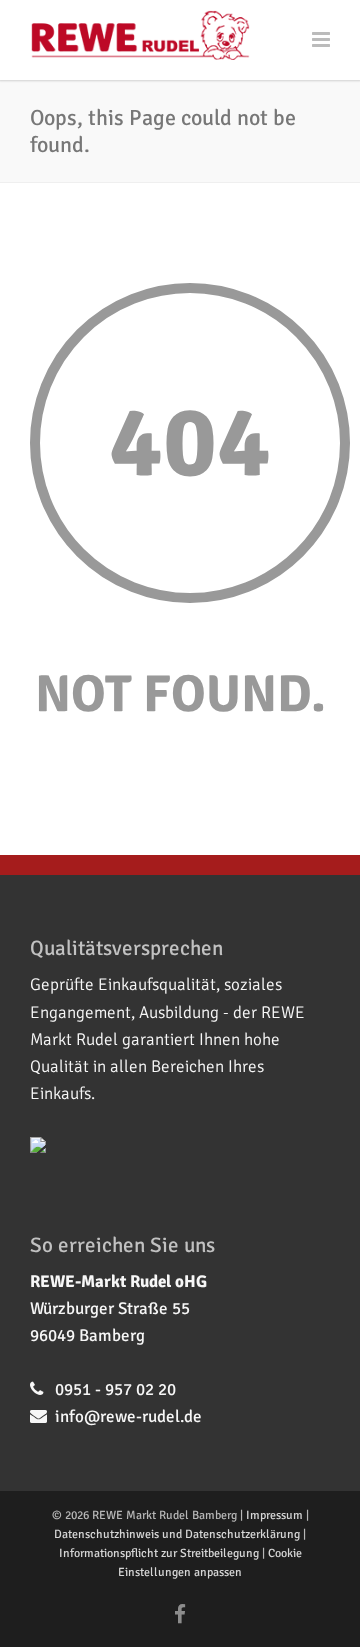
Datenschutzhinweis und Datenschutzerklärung (177, 1534)
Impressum (274, 1515)
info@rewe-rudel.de (128, 1416)
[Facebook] (180, 1615)
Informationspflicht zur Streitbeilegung (159, 1553)
